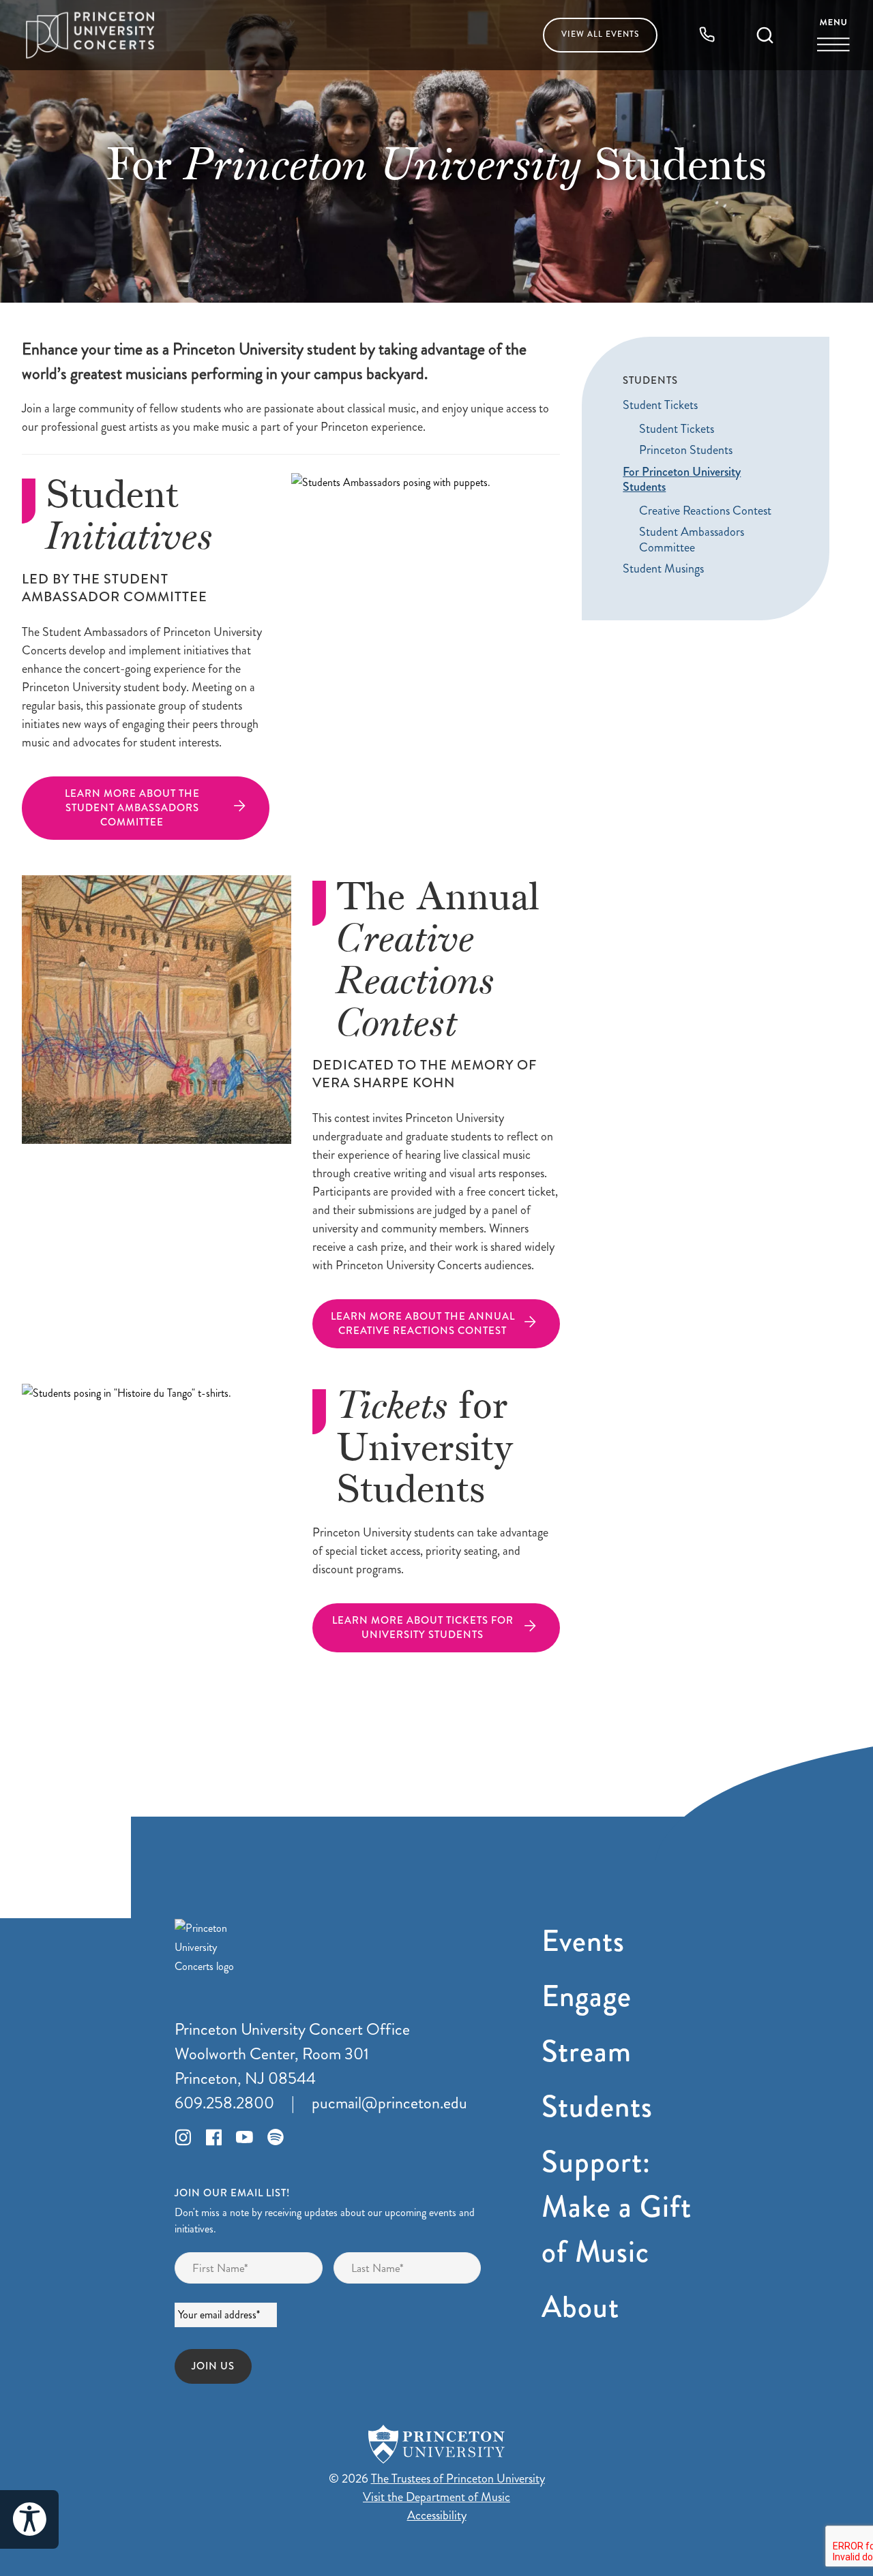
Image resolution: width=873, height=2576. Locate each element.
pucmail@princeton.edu (389, 2103)
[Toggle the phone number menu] (707, 35)
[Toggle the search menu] (765, 36)
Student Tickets (660, 406)
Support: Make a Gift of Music (617, 2207)
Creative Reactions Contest (705, 511)
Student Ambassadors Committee (692, 540)
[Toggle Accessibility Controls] (29, 2519)
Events (600, 34)
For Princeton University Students (682, 480)
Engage (587, 1996)
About (580, 2307)
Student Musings (663, 570)
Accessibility (437, 2515)
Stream (587, 2051)
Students (597, 2107)
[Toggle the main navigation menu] (833, 36)
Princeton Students (686, 451)
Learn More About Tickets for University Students (423, 1627)
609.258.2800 (224, 2103)
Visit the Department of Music (436, 2497)
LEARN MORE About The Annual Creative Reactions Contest (423, 1323)
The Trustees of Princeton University (458, 2479)
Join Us (213, 2366)
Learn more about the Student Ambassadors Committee (132, 808)
